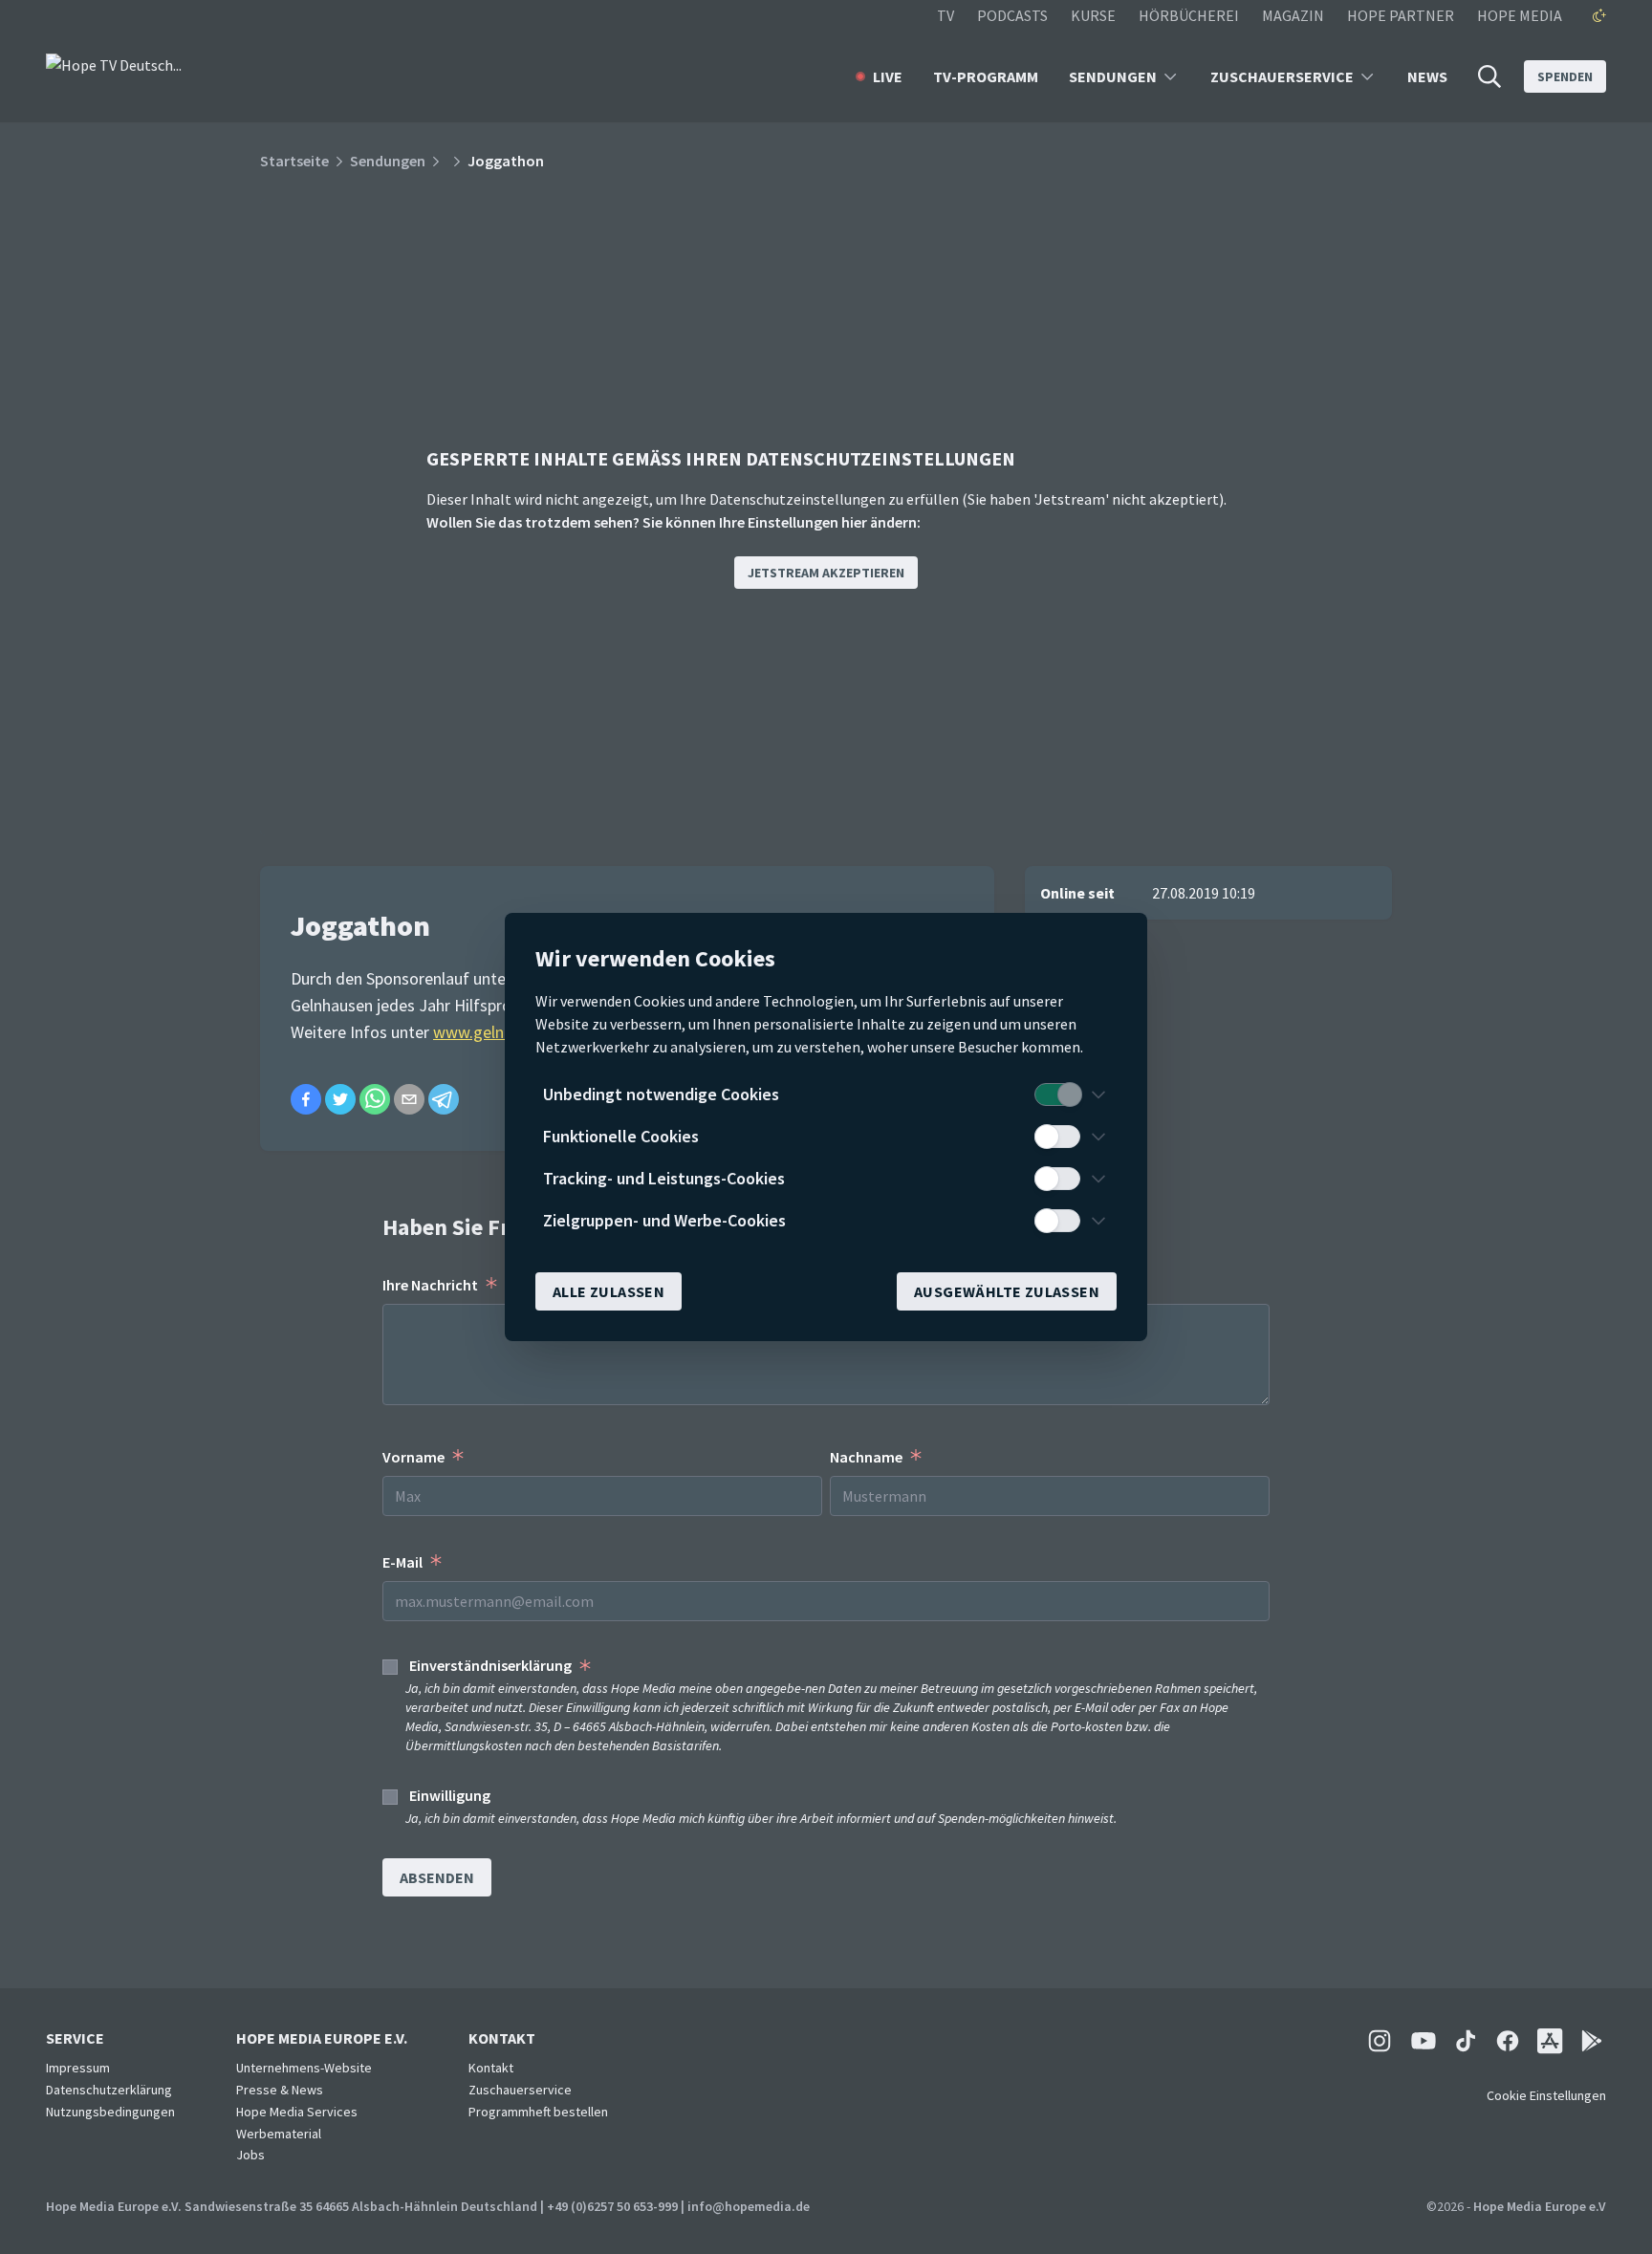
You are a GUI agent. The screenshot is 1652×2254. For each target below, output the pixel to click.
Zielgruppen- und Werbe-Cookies (664, 1220)
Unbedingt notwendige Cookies (661, 1094)
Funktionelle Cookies (621, 1136)
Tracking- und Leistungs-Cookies (664, 1178)
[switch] (1057, 1094)
